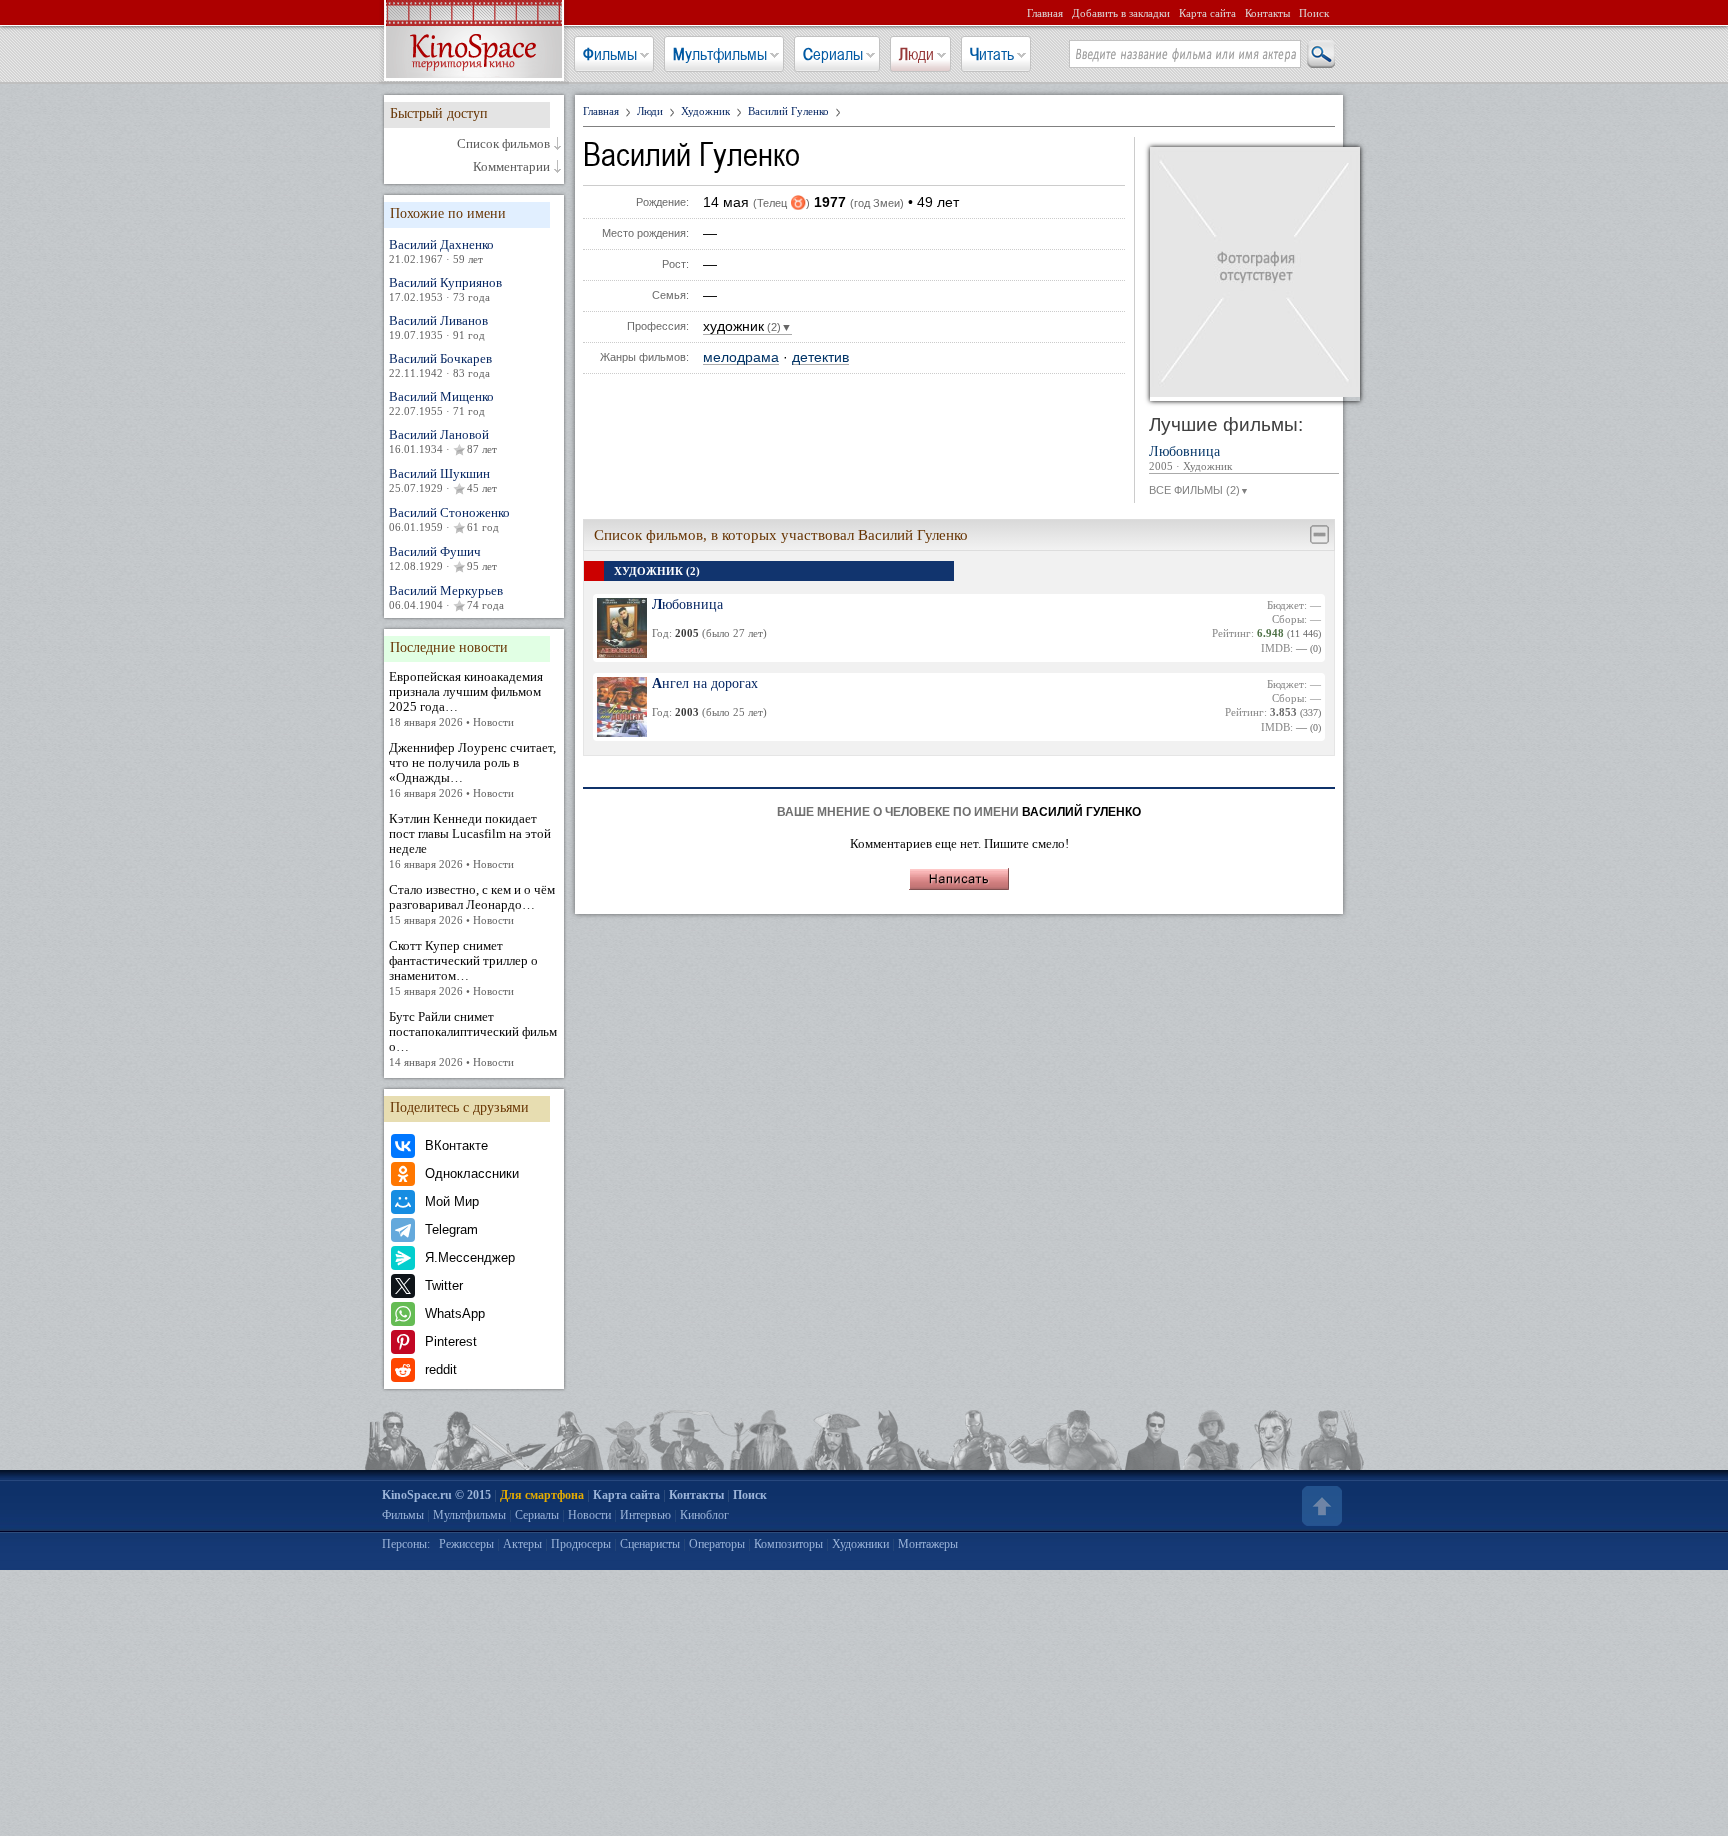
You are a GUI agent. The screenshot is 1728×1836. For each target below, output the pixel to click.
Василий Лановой (443, 441)
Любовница (1190, 458)
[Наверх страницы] (1320, 1506)
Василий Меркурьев (446, 597)
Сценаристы (650, 1544)
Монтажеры (928, 1544)
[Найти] (1320, 55)
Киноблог (704, 1515)
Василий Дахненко (441, 251)
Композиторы (788, 1544)
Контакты (1267, 13)
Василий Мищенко (441, 403)
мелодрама (741, 357)
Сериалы (833, 54)
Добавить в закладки (1121, 13)
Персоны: (406, 1544)
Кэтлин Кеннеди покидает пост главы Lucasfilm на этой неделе (470, 840)
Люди (916, 54)
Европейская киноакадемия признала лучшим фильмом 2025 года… (466, 698)
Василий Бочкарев (440, 365)
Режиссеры (466, 1544)
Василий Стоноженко (449, 519)
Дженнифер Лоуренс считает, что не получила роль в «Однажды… (472, 769)
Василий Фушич (443, 558)
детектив (820, 357)
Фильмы (610, 54)
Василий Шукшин (443, 480)
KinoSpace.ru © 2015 (436, 1495)
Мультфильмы (720, 54)
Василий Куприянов (445, 289)
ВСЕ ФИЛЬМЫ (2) (1199, 490)
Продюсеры (581, 1544)
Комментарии (511, 167)
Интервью (645, 1515)
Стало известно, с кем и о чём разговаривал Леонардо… (472, 904)
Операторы (717, 1544)
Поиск (1314, 13)
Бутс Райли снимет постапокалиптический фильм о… (473, 1038)
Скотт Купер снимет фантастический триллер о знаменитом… (463, 967)
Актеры (522, 1544)
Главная (1045, 13)
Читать (992, 54)
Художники (860, 1544)
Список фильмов (503, 144)
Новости (589, 1515)
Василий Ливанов (438, 327)
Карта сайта (1207, 13)
